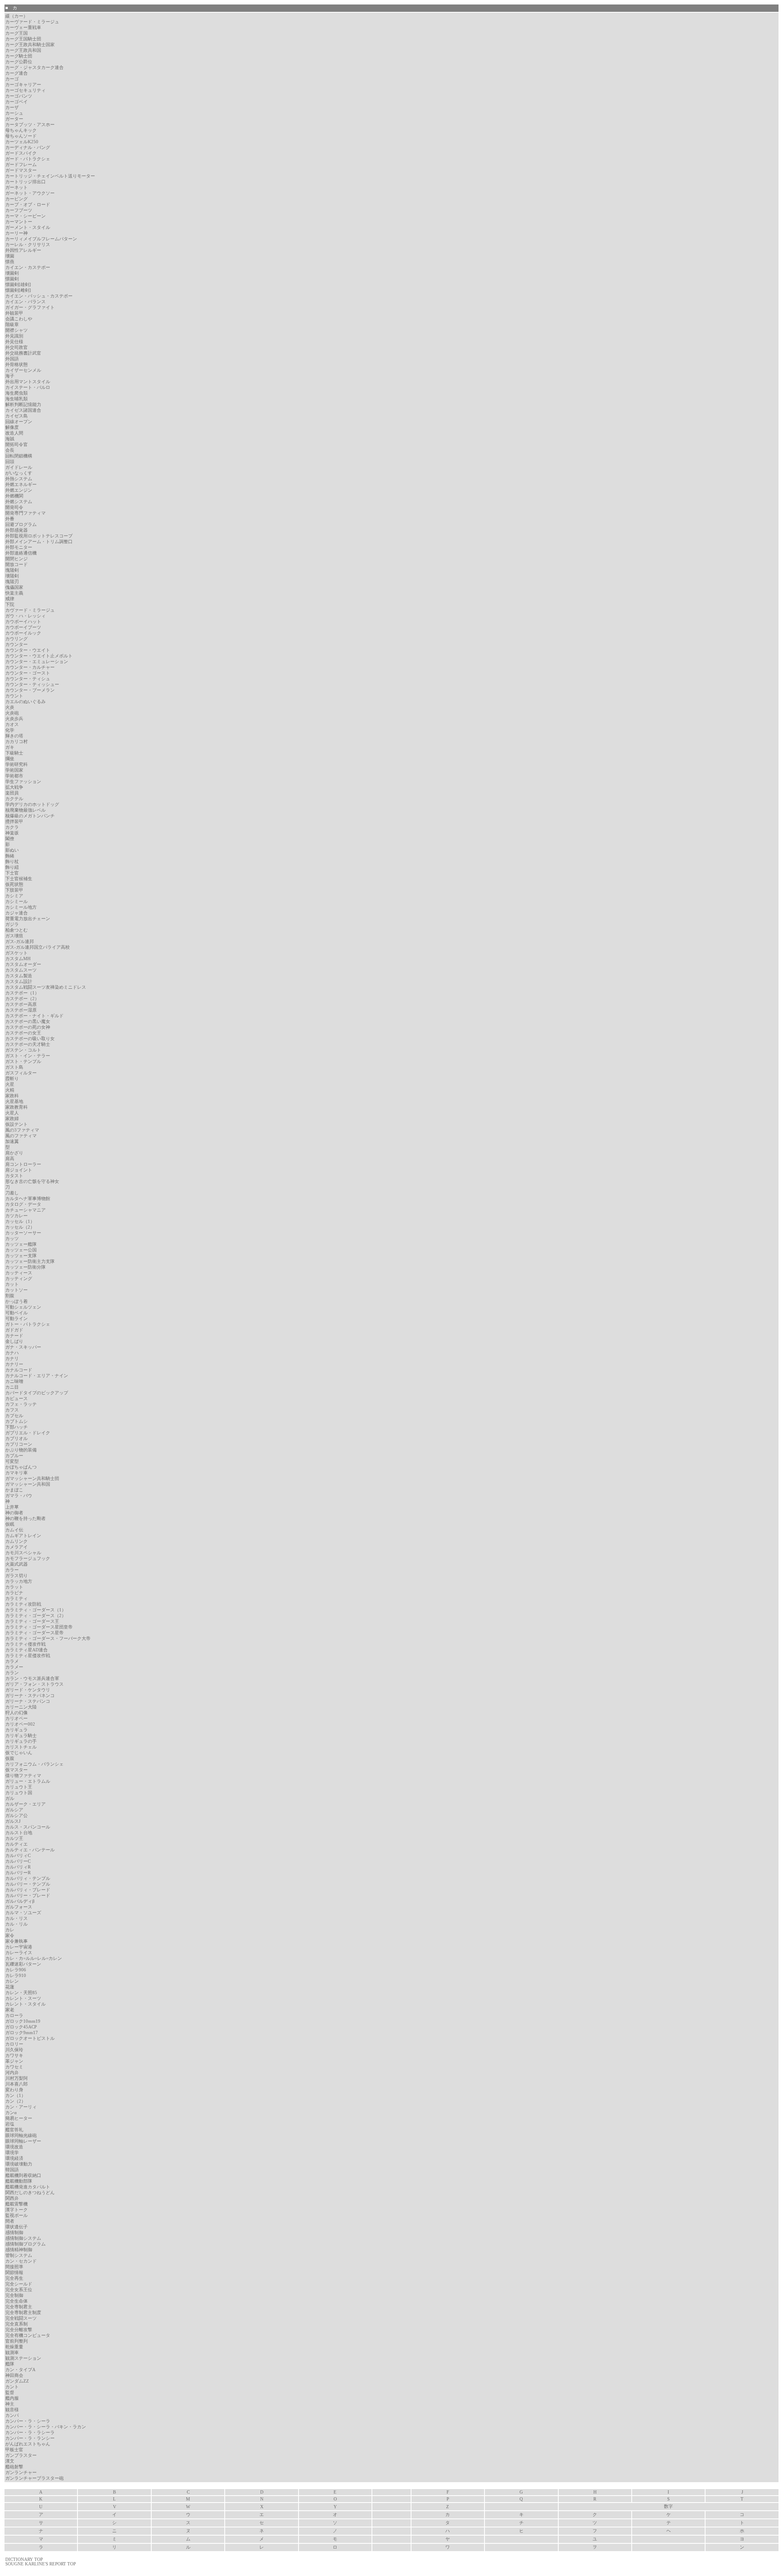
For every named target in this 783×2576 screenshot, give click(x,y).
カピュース (17, 1399)
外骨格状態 (17, 365)
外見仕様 (14, 342)
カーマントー (19, 222)
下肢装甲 (14, 890)
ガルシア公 (17, 1816)
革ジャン (14, 2061)
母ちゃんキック (21, 130)
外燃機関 (14, 496)
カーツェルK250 (22, 142)
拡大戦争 (14, 787)
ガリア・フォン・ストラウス (34, 1684)
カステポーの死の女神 (28, 1027)
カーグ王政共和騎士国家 (30, 45)
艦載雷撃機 (17, 2204)
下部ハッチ (17, 1427)
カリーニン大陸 (21, 1707)
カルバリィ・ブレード (28, 1890)
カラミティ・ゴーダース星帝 (34, 1633)
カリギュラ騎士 (21, 1736)
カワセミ (14, 2067)
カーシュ (14, 113)
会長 (10, 450)
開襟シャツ (17, 330)
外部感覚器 (17, 530)
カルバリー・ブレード (28, 1896)
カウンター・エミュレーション (37, 662)
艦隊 (10, 2364)
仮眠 (10, 1524)
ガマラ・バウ (19, 1496)
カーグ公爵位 (19, 62)
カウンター (17, 645)
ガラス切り (17, 1576)
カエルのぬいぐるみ (25, 702)
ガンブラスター (21, 2455)
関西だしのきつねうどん (30, 2193)
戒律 (10, 599)
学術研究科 (17, 764)
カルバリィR (18, 1867)
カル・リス (17, 1918)
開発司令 (14, 507)
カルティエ (17, 1844)
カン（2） (15, 2101)
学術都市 (14, 776)
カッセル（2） (20, 1227)
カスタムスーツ (21, 970)
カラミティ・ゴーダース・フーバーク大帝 (48, 1639)
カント (12, 2387)
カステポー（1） (22, 993)
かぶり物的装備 (21, 1450)
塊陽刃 (12, 582)
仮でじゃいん (19, 1753)
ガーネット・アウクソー (30, 193)
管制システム (19, 2255)
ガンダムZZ (17, 2381)
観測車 (12, 2353)
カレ (10, 1930)
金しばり (14, 1341)
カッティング (19, 1279)
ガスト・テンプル (23, 1062)
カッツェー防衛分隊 (25, 1267)
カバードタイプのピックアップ (37, 1393)
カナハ (12, 1353)
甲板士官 (14, 2450)
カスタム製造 (19, 976)
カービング (17, 199)
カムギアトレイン (23, 1536)
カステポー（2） (22, 999)
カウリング (17, 639)
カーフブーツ (19, 210)
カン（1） (15, 2096)
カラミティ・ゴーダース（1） (36, 1610)
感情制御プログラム (25, 2244)
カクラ (12, 827)
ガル (10, 1798)
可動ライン (17, 1319)
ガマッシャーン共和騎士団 (32, 1479)
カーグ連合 (17, 73)
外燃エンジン (19, 490)
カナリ (12, 1359)
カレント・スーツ (23, 1998)
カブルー (14, 1456)
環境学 (12, 2153)
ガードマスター (21, 170)
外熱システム (19, 479)
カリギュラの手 (21, 1741)
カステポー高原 (21, 1004)
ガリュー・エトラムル (28, 1781)
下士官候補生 (19, 879)
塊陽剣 (12, 570)
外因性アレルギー (23, 250)
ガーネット (17, 187)
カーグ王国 (17, 33)
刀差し (12, 1193)
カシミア (14, 896)
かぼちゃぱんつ (21, 1467)
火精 (10, 1090)
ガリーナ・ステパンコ (28, 1701)
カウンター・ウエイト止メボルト (39, 656)
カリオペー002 (20, 1724)
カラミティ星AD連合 (27, 1650)
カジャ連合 (17, 913)
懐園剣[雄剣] (18, 285)
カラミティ (17, 1599)
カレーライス (19, 1953)
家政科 (12, 1096)
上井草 (12, 1507)
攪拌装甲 (14, 822)
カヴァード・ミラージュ (30, 610)
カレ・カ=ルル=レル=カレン (34, 1958)
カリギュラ (17, 1730)
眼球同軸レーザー (23, 2141)
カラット (14, 1587)
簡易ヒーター (19, 2118)
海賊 (10, 439)
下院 (10, 605)
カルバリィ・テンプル (28, 1878)
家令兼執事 (17, 1941)
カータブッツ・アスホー (30, 125)
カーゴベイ (17, 102)
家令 (10, 1936)
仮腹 (10, 1758)
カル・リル (17, 1924)
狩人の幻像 (17, 1713)
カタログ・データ (23, 1204)
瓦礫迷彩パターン (23, 1964)
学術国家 (14, 770)
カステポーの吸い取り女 (30, 1039)
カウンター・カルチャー (30, 667)
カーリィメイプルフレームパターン (41, 239)
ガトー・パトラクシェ (28, 1324)
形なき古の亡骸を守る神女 (32, 1181)
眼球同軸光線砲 (21, 2136)
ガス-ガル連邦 (20, 942)
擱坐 (10, 759)
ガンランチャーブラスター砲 (34, 2478)
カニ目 (12, 1387)
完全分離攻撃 (19, 2330)
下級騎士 (14, 753)
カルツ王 (14, 1838)
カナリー (14, 1364)
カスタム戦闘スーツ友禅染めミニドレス (46, 987)
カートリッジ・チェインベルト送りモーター (50, 176)
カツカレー (17, 1216)
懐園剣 (12, 279)
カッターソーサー (23, 1233)
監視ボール (17, 2215)
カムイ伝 (14, 1530)
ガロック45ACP (21, 2027)
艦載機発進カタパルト (28, 2187)
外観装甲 (14, 313)
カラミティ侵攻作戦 (25, 1644)
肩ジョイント (19, 1170)
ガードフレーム (21, 165)
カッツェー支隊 (21, 1256)
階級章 (12, 325)
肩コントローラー (23, 1164)
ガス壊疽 (14, 936)
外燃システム (19, 502)
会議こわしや (19, 319)
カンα (11, 2113)
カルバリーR (18, 1873)
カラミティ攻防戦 (23, 1604)
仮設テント (17, 1124)
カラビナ (14, 1593)
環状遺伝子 (17, 2227)
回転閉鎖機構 (19, 456)
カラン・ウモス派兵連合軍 (32, 1679)
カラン (12, 1673)
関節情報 (14, 2273)
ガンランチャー (21, 2473)
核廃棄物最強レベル (25, 810)
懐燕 (10, 262)
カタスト (14, 1176)
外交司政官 (17, 347)
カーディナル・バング (28, 148)
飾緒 (10, 856)
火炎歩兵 (14, 719)
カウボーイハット (23, 622)
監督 (10, 2393)
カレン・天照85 (21, 1993)
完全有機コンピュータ (28, 2335)
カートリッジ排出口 (25, 182)
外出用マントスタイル (28, 382)
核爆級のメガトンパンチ (30, 816)
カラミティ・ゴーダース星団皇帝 (39, 1627)
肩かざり (14, 1153)
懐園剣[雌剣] (18, 290)
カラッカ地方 (19, 1581)
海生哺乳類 (17, 399)
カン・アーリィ (21, 2107)
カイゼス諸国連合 (23, 410)
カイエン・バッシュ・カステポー (39, 296)
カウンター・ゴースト (28, 673)
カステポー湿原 (21, 1010)
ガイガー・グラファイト (30, 307)
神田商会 (14, 2375)
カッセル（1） (20, 1221)
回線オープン (19, 422)
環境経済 (14, 2158)
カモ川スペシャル (23, 1553)
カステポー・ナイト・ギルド (34, 1016)
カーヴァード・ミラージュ (32, 22)
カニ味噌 (14, 1381)
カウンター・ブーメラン (30, 690)
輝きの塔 (14, 736)
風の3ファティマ (22, 1130)
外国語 (12, 359)
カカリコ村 (17, 742)
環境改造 (14, 2147)
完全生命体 (17, 2301)
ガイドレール (19, 467)
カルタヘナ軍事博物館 (28, 1199)
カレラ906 (16, 1970)
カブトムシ (17, 1421)
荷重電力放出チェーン (28, 919)
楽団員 (12, 793)
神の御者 (14, 1513)
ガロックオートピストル (30, 2038)
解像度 (12, 427)
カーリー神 (17, 233)
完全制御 (14, 2295)
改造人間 (14, 433)
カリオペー (17, 1718)
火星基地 (14, 1102)
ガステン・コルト (23, 1050)
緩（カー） (17, 16)
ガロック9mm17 (22, 2033)
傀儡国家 (14, 587)
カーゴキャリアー (23, 85)
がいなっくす (19, 473)
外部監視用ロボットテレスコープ (39, 536)
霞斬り (12, 1079)
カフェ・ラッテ (21, 1404)
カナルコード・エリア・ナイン (37, 1376)
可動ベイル (17, 1313)
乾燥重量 (14, 2347)
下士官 (12, 873)
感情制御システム (23, 2238)
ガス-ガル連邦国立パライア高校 (38, 947)
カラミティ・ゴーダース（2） (36, 1616)
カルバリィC (18, 1856)
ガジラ (12, 924)
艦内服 (12, 2398)
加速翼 (12, 1142)
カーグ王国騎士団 (23, 39)
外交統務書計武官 (23, 353)
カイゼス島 (17, 416)
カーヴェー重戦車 (23, 28)
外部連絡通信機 (21, 553)
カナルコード (19, 1370)
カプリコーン (19, 1444)
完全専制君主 (19, 2307)
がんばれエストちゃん (28, 2444)
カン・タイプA (20, 2370)
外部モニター (19, 547)
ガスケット (17, 953)
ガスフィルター (21, 1073)
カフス (12, 1410)
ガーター (14, 119)
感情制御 (14, 2233)
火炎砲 (12, 713)
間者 (10, 2221)
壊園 (10, 256)
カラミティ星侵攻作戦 (28, 1656)
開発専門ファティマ (25, 513)
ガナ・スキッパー (23, 1347)
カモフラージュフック (28, 1559)
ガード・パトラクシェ (28, 159)
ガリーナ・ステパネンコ (30, 1696)
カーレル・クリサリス (28, 245)
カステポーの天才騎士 (28, 1044)
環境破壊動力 (19, 2164)
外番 (10, 519)
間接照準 (14, 2267)
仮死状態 (14, 884)
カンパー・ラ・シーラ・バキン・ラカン (46, 2427)
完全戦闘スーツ (21, 2318)
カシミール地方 (21, 907)
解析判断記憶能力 (23, 405)
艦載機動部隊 (19, 2181)
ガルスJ (13, 1821)
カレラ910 (16, 1976)
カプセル (14, 1416)
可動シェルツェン (23, 1307)
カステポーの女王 (23, 1033)
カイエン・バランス (25, 302)
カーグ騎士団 (19, 56)
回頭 (10, 462)
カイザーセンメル (23, 370)
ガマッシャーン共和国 (28, 1484)
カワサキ (14, 2056)
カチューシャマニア (25, 1210)
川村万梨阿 (17, 2078)
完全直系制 (17, 2324)
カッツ (12, 1239)
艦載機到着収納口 (23, 2176)
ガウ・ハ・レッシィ (25, 616)
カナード (14, 1336)
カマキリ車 (17, 1473)
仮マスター (17, 1770)
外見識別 (14, 336)
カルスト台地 (19, 1833)
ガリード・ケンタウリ (28, 1690)
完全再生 (14, 2278)
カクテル (14, 799)
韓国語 (12, 2170)
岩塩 (10, 2124)
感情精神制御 (19, 2250)
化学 (10, 730)
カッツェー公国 (21, 1250)
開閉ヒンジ (17, 559)
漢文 (10, 2461)
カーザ (12, 108)
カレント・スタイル (25, 2004)
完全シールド (19, 2284)
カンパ (12, 2415)
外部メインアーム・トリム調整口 (39, 542)
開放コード (17, 565)
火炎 (10, 707)
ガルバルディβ (20, 1901)
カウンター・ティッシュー (32, 684)
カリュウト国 (19, 1793)
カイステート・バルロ (28, 387)
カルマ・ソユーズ (23, 1913)
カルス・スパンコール (28, 1827)
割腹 (10, 1296)
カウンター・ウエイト (28, 650)
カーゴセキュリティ (25, 90)
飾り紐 (12, 867)
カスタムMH (18, 959)
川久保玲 (14, 2050)
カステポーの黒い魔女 (28, 1022)
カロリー (14, 2044)
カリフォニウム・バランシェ (34, 1764)
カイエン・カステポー (28, 267)
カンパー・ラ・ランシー (30, 2438)
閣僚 (10, 839)
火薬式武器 (17, 1564)
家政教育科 (17, 1107)
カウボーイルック (23, 633)
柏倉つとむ (17, 930)
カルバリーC (18, 1861)
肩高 (10, 1159)
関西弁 (12, 2198)
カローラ (14, 2016)
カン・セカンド (21, 2261)
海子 (10, 376)
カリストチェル (21, 1747)
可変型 (12, 1461)
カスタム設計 (19, 982)
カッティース (19, 1273)
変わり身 (14, 2090)
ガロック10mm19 (23, 2021)
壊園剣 (12, 273)
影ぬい (12, 850)
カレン (12, 1981)
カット (12, 1284)
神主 (10, 2404)
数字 (668, 2506)
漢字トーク (17, 2210)
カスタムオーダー (23, 964)
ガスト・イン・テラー (28, 1056)
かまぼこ (14, 1490)
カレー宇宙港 (19, 1947)
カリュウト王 (19, 1787)
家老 (10, 2010)
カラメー (14, 1667)
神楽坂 (12, 833)
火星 (10, 1084)
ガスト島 (14, 1067)
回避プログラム (21, 525)
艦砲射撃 (14, 2467)
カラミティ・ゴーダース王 (32, 1621)
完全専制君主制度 (23, 2313)
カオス (12, 724)
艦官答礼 (14, 2130)
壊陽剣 (12, 576)
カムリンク (17, 1541)
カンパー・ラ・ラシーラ (30, 2433)
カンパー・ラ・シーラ (28, 2421)
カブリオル (17, 1439)
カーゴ (12, 79)
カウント (14, 696)
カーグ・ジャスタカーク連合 (34, 68)
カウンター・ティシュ (28, 679)
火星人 (12, 1113)
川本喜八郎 (17, 2084)
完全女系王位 (19, 2290)
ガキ (10, 747)
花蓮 (10, 1987)
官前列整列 (17, 2341)
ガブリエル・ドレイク (28, 1433)
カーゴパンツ (19, 96)
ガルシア (14, 1810)
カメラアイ (17, 1547)
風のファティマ (21, 1136)
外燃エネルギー (21, 485)
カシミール (17, 902)
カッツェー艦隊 (21, 1244)
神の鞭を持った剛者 (25, 1519)
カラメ (12, 1661)
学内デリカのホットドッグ (32, 804)
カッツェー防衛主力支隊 (30, 1261)
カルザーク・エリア (25, 1804)
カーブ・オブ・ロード (28, 205)
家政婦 (12, 1119)
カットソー (17, 1290)
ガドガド (14, 1330)
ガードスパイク (21, 153)
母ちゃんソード (21, 136)
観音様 (12, 2410)
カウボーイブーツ (23, 627)
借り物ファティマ (23, 1776)
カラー (12, 1570)
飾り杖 (12, 862)
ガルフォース (19, 1907)
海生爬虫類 (17, 393)
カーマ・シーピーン (25, 216)
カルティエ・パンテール (30, 1850)
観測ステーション (23, 2358)
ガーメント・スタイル (28, 227)
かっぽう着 (17, 1301)
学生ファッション (23, 782)
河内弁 (12, 2073)
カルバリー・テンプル (28, 1884)
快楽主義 (14, 593)
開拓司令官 (17, 445)
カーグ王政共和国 (23, 50)
